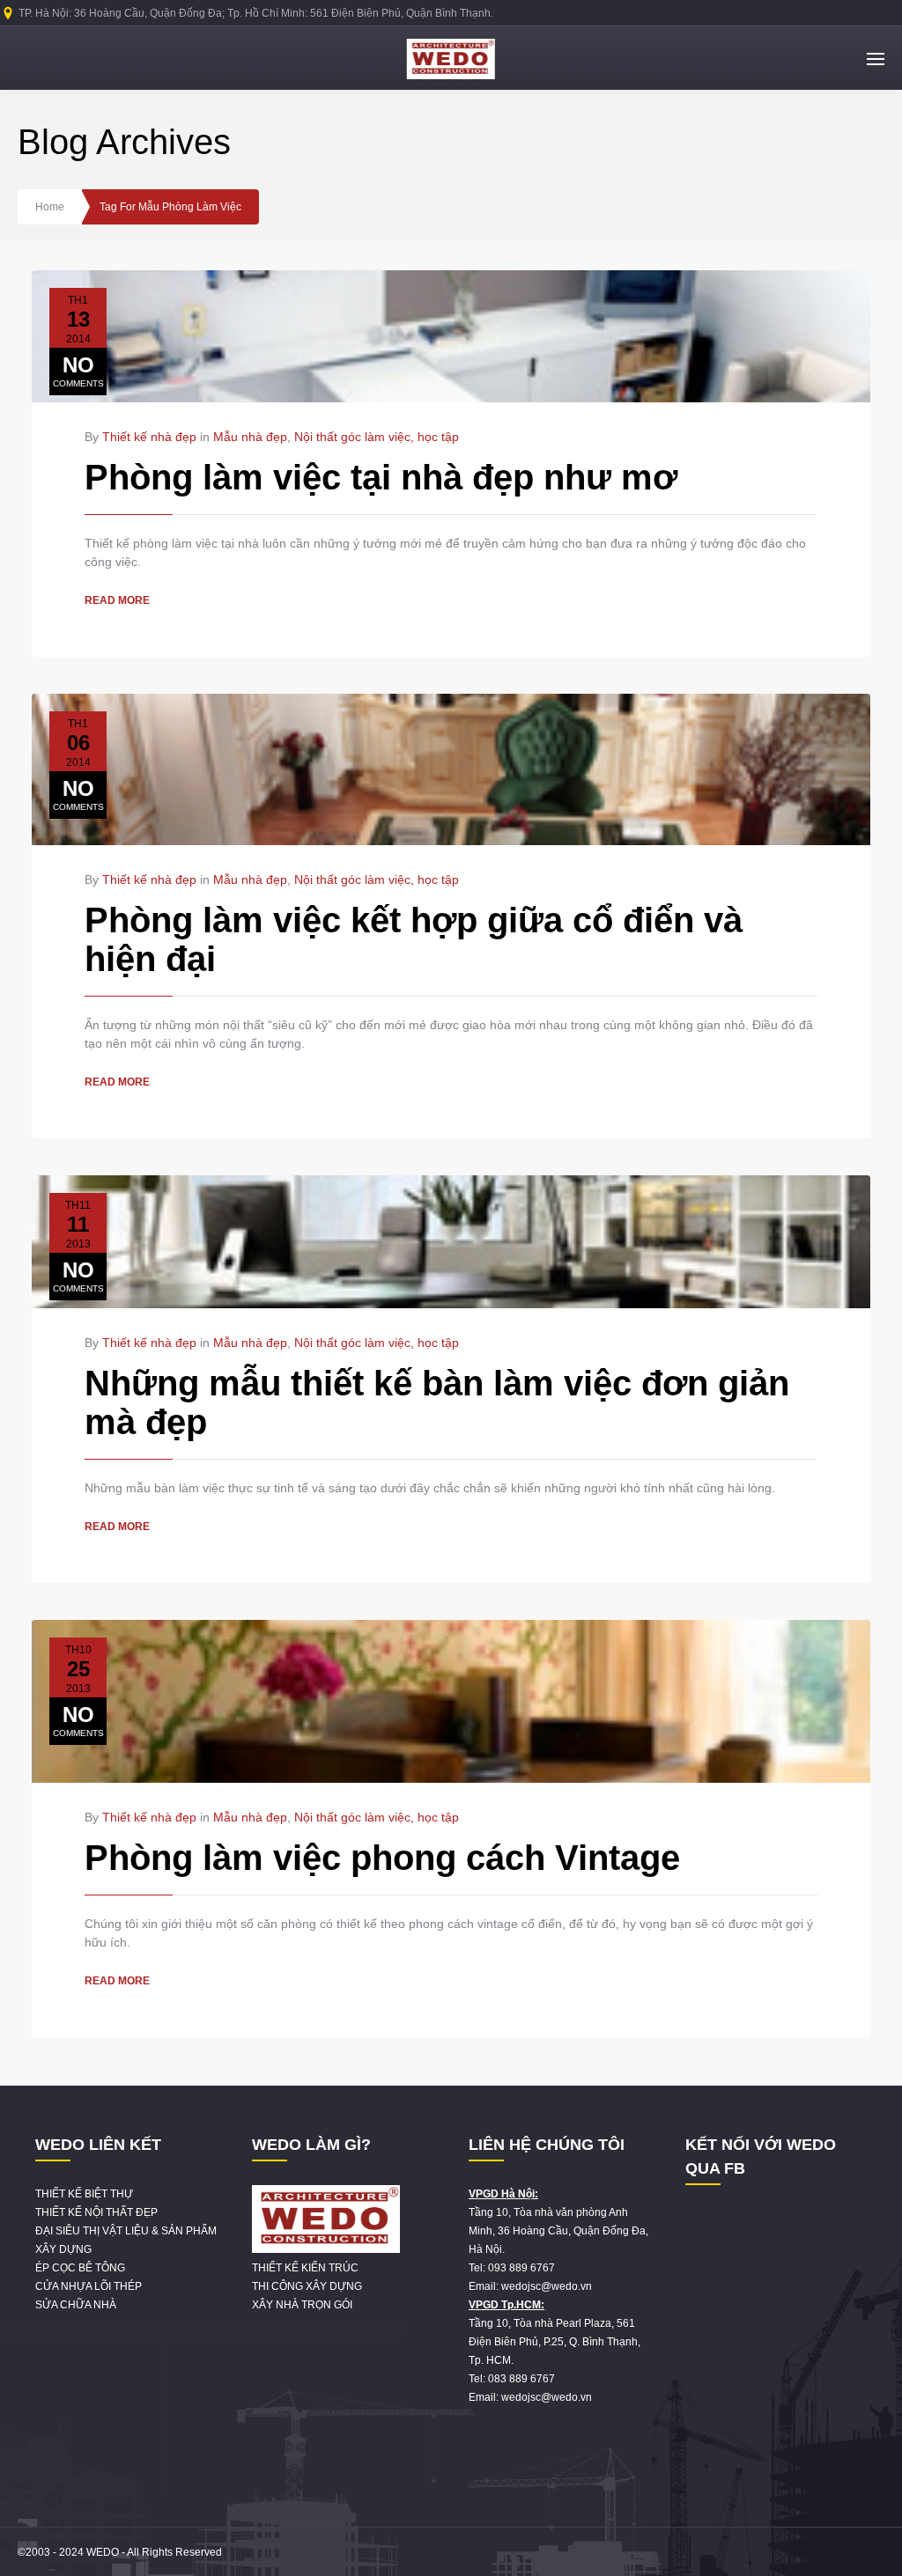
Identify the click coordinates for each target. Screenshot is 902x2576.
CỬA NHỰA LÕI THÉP (89, 2286)
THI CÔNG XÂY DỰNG (307, 2286)
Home (50, 207)
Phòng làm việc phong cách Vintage (382, 1858)
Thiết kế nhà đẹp (149, 437)
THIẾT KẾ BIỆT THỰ (84, 2194)
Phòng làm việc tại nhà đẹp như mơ (381, 477)
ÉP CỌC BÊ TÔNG (80, 2268)
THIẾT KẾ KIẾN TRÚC (305, 2268)
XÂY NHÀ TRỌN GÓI (302, 2305)
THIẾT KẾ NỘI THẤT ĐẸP (96, 2212)
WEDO (103, 2552)
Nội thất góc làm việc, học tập (377, 437)
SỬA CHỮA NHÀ (76, 2305)
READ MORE (117, 600)
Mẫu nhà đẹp (250, 437)
